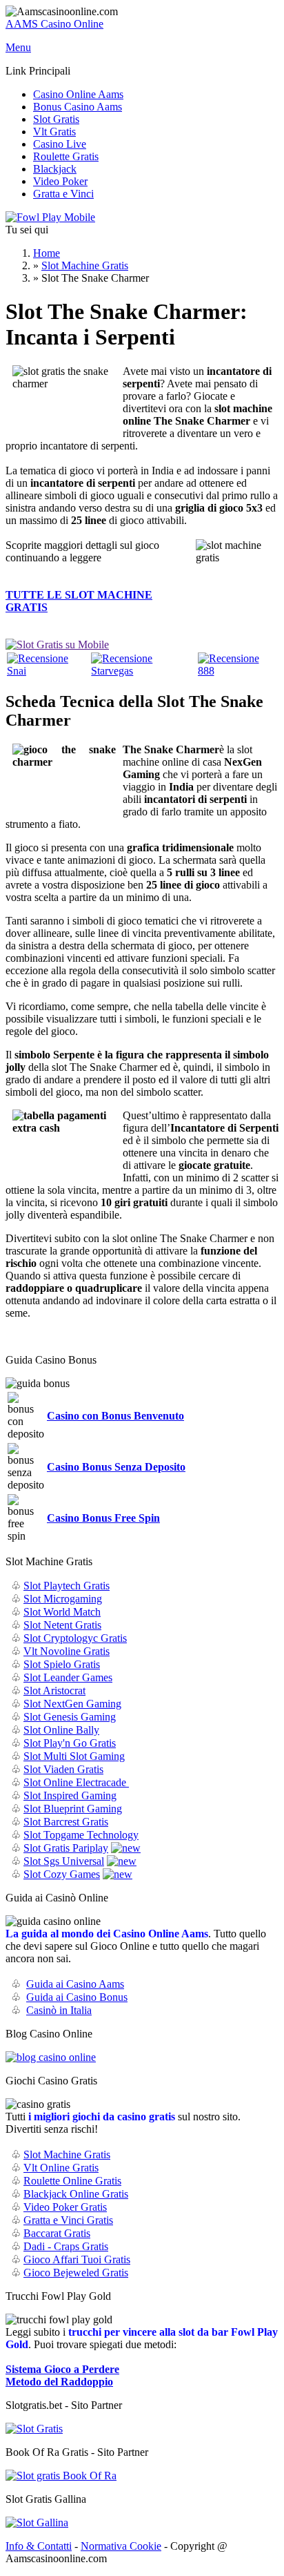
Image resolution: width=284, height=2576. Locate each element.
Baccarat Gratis (57, 2233)
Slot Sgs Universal (64, 1861)
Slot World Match (62, 1612)
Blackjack (55, 169)
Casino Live (60, 144)
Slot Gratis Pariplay (66, 1848)
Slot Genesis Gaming (70, 1717)
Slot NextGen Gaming (72, 1704)
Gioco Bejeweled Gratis (76, 2273)
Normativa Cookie (121, 2546)
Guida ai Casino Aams (75, 1984)
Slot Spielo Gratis (62, 1664)
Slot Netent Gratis (62, 1625)
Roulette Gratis (66, 156)
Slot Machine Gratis (85, 265)
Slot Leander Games (68, 1677)
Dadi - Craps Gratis (66, 2246)
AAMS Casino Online (54, 24)
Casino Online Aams (78, 94)
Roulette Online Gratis (72, 2181)
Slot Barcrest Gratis (66, 1822)
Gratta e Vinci (63, 194)
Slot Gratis (56, 119)
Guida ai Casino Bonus (77, 1997)
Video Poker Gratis (65, 2207)
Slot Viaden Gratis (63, 1769)
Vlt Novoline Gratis (67, 1651)
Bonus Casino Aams (78, 107)
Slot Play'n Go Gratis (70, 1743)
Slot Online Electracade (76, 1782)
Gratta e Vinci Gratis (68, 2220)
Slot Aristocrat (54, 1691)
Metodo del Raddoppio (59, 2382)
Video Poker (60, 181)
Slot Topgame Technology (81, 1835)
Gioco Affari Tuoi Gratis (77, 2259)
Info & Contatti (39, 2546)
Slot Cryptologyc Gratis (75, 1638)
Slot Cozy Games (62, 1874)
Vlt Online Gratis (61, 2168)
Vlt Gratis (54, 132)
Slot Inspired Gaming (70, 1795)
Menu (18, 47)
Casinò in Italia (59, 2010)
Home (47, 253)
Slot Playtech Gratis (67, 1586)
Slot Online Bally (61, 1730)
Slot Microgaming (63, 1599)
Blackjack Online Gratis (76, 2194)
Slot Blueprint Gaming (73, 1809)
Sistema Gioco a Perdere (62, 2369)
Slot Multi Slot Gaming (74, 1756)
